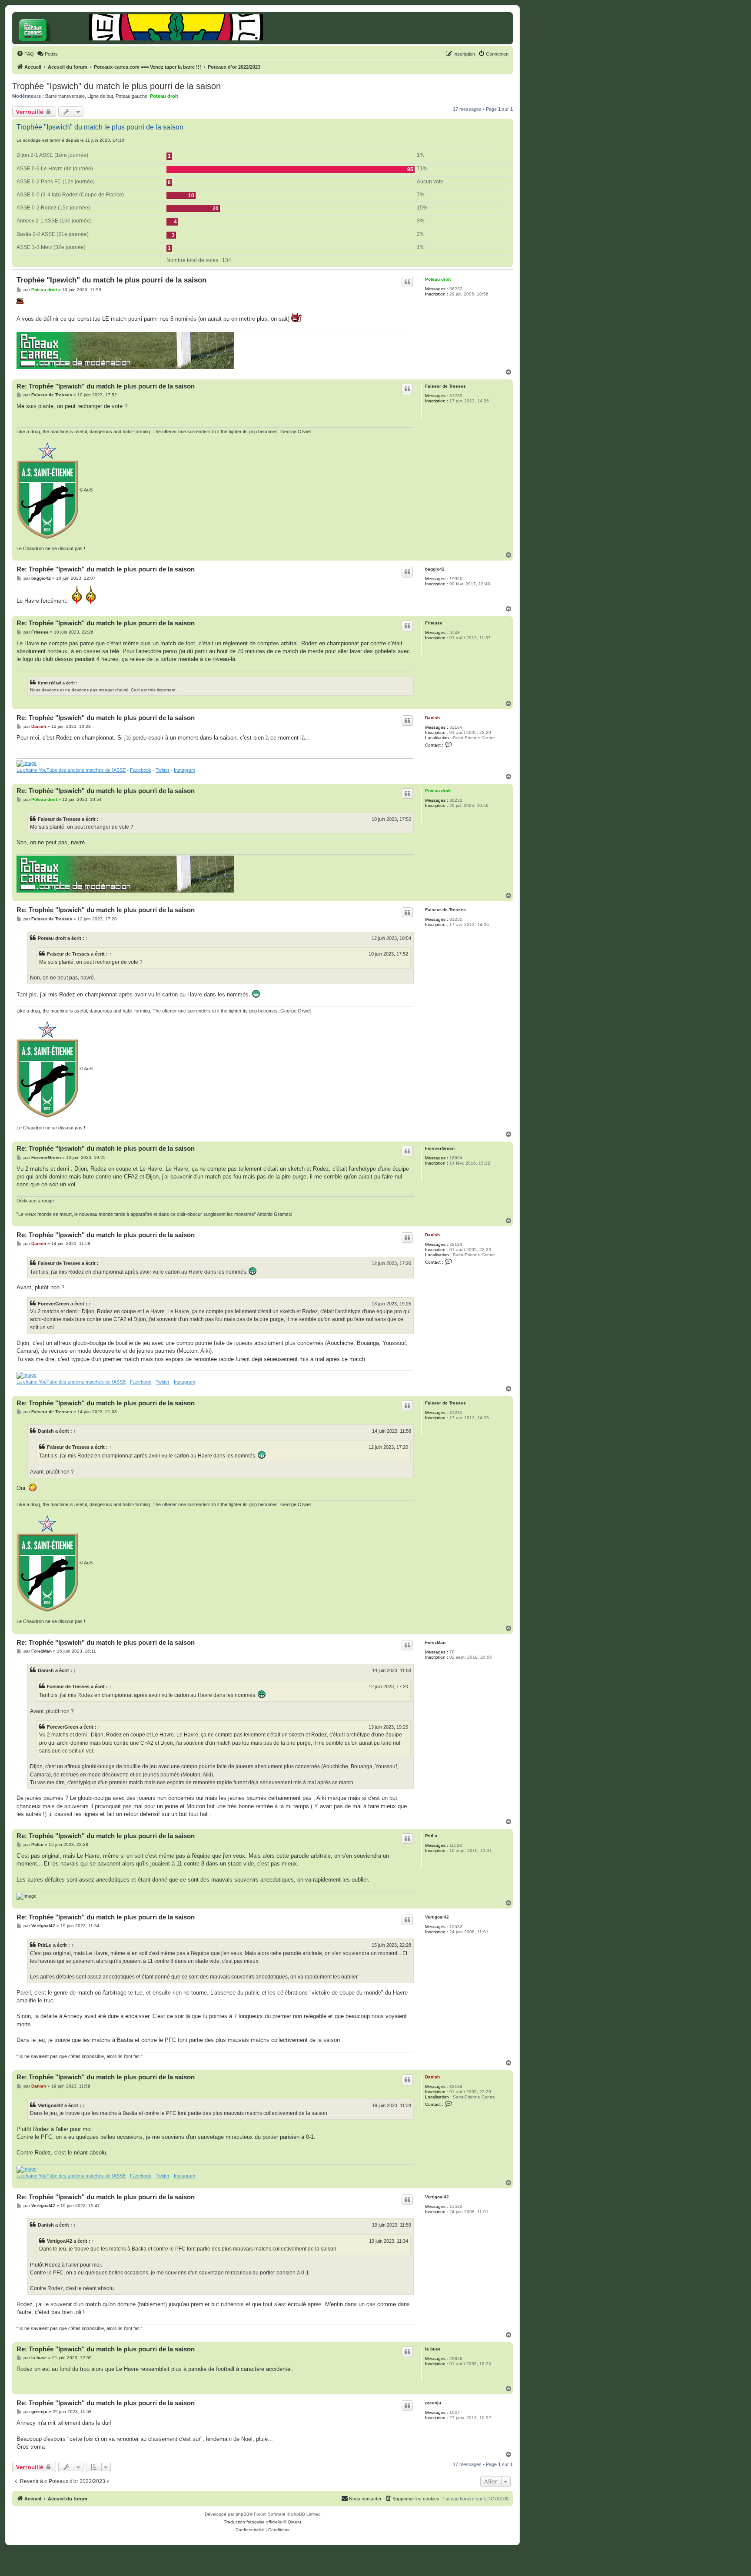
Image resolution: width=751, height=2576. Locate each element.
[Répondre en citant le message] (407, 282)
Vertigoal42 (437, 1917)
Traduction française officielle (253, 2522)
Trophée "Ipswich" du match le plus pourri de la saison (116, 86)
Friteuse (434, 623)
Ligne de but (100, 96)
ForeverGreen (440, 1148)
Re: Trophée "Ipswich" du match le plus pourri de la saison (106, 386)
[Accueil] (52, 28)
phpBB (243, 2514)
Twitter (163, 770)
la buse (433, 2349)
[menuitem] (25, 54)
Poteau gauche (131, 96)
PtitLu (431, 1836)
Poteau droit (164, 96)
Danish (432, 718)
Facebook (141, 770)
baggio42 (435, 569)
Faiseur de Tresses (445, 386)
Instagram (184, 770)
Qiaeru (294, 2522)
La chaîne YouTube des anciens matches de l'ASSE (71, 770)
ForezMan (435, 1642)
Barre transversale (65, 96)
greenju (433, 2403)
